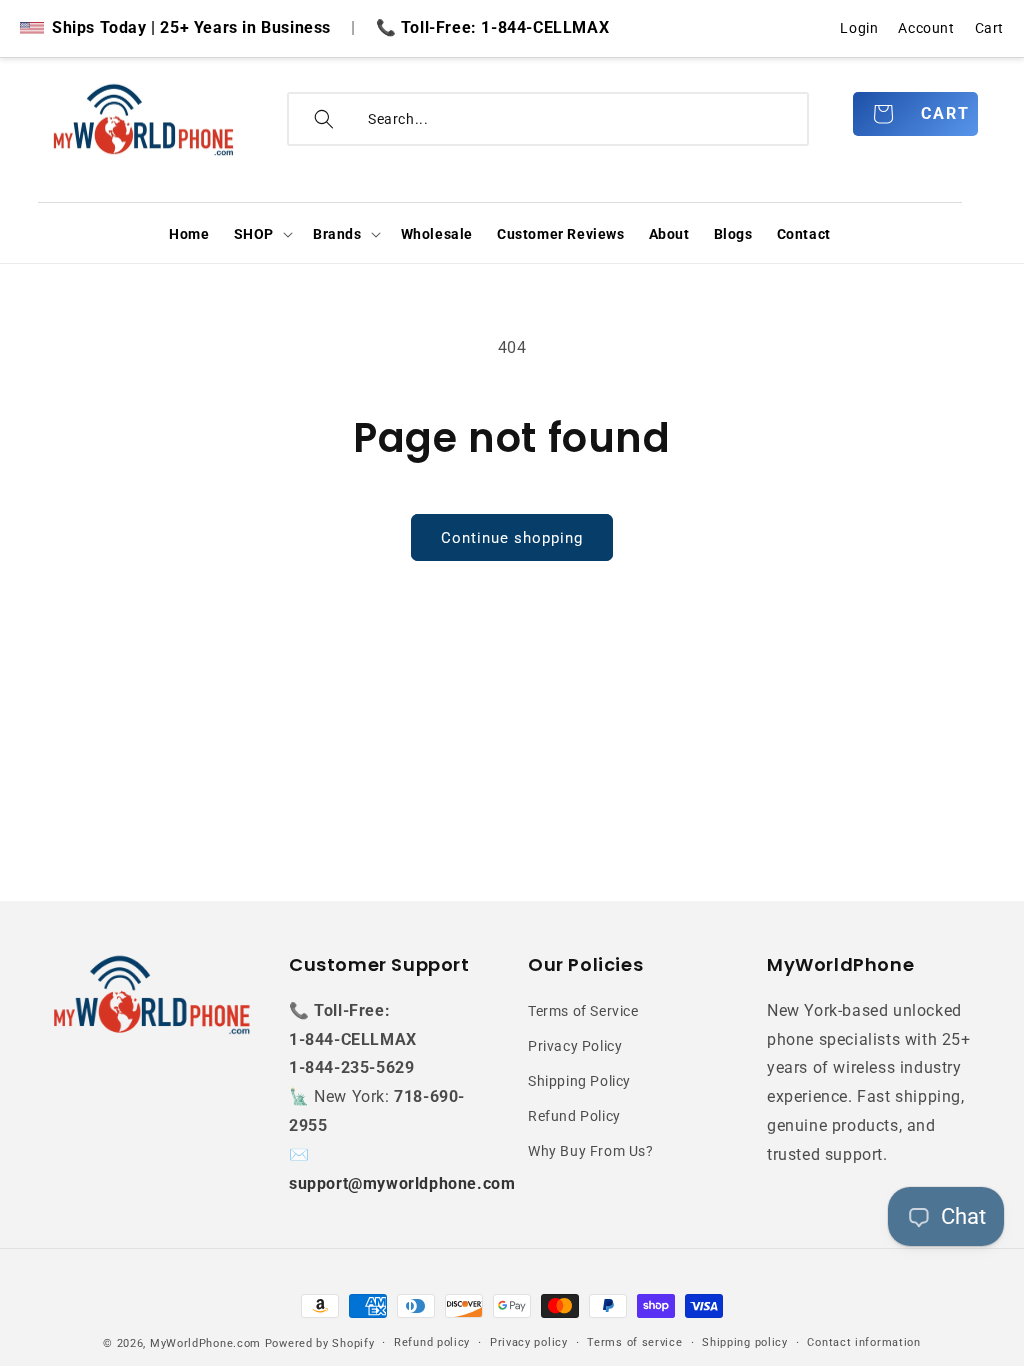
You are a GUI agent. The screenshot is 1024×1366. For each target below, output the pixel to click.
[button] (261, 234)
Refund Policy (574, 1116)
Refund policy (432, 1342)
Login (859, 28)
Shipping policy (745, 1342)
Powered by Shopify (320, 1343)
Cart (989, 28)
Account (926, 28)
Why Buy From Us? (591, 1151)
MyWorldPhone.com (205, 1343)
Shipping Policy (579, 1081)
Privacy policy (529, 1342)
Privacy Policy (575, 1046)
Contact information (863, 1342)
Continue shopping (512, 538)
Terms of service (634, 1342)
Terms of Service (583, 1011)
